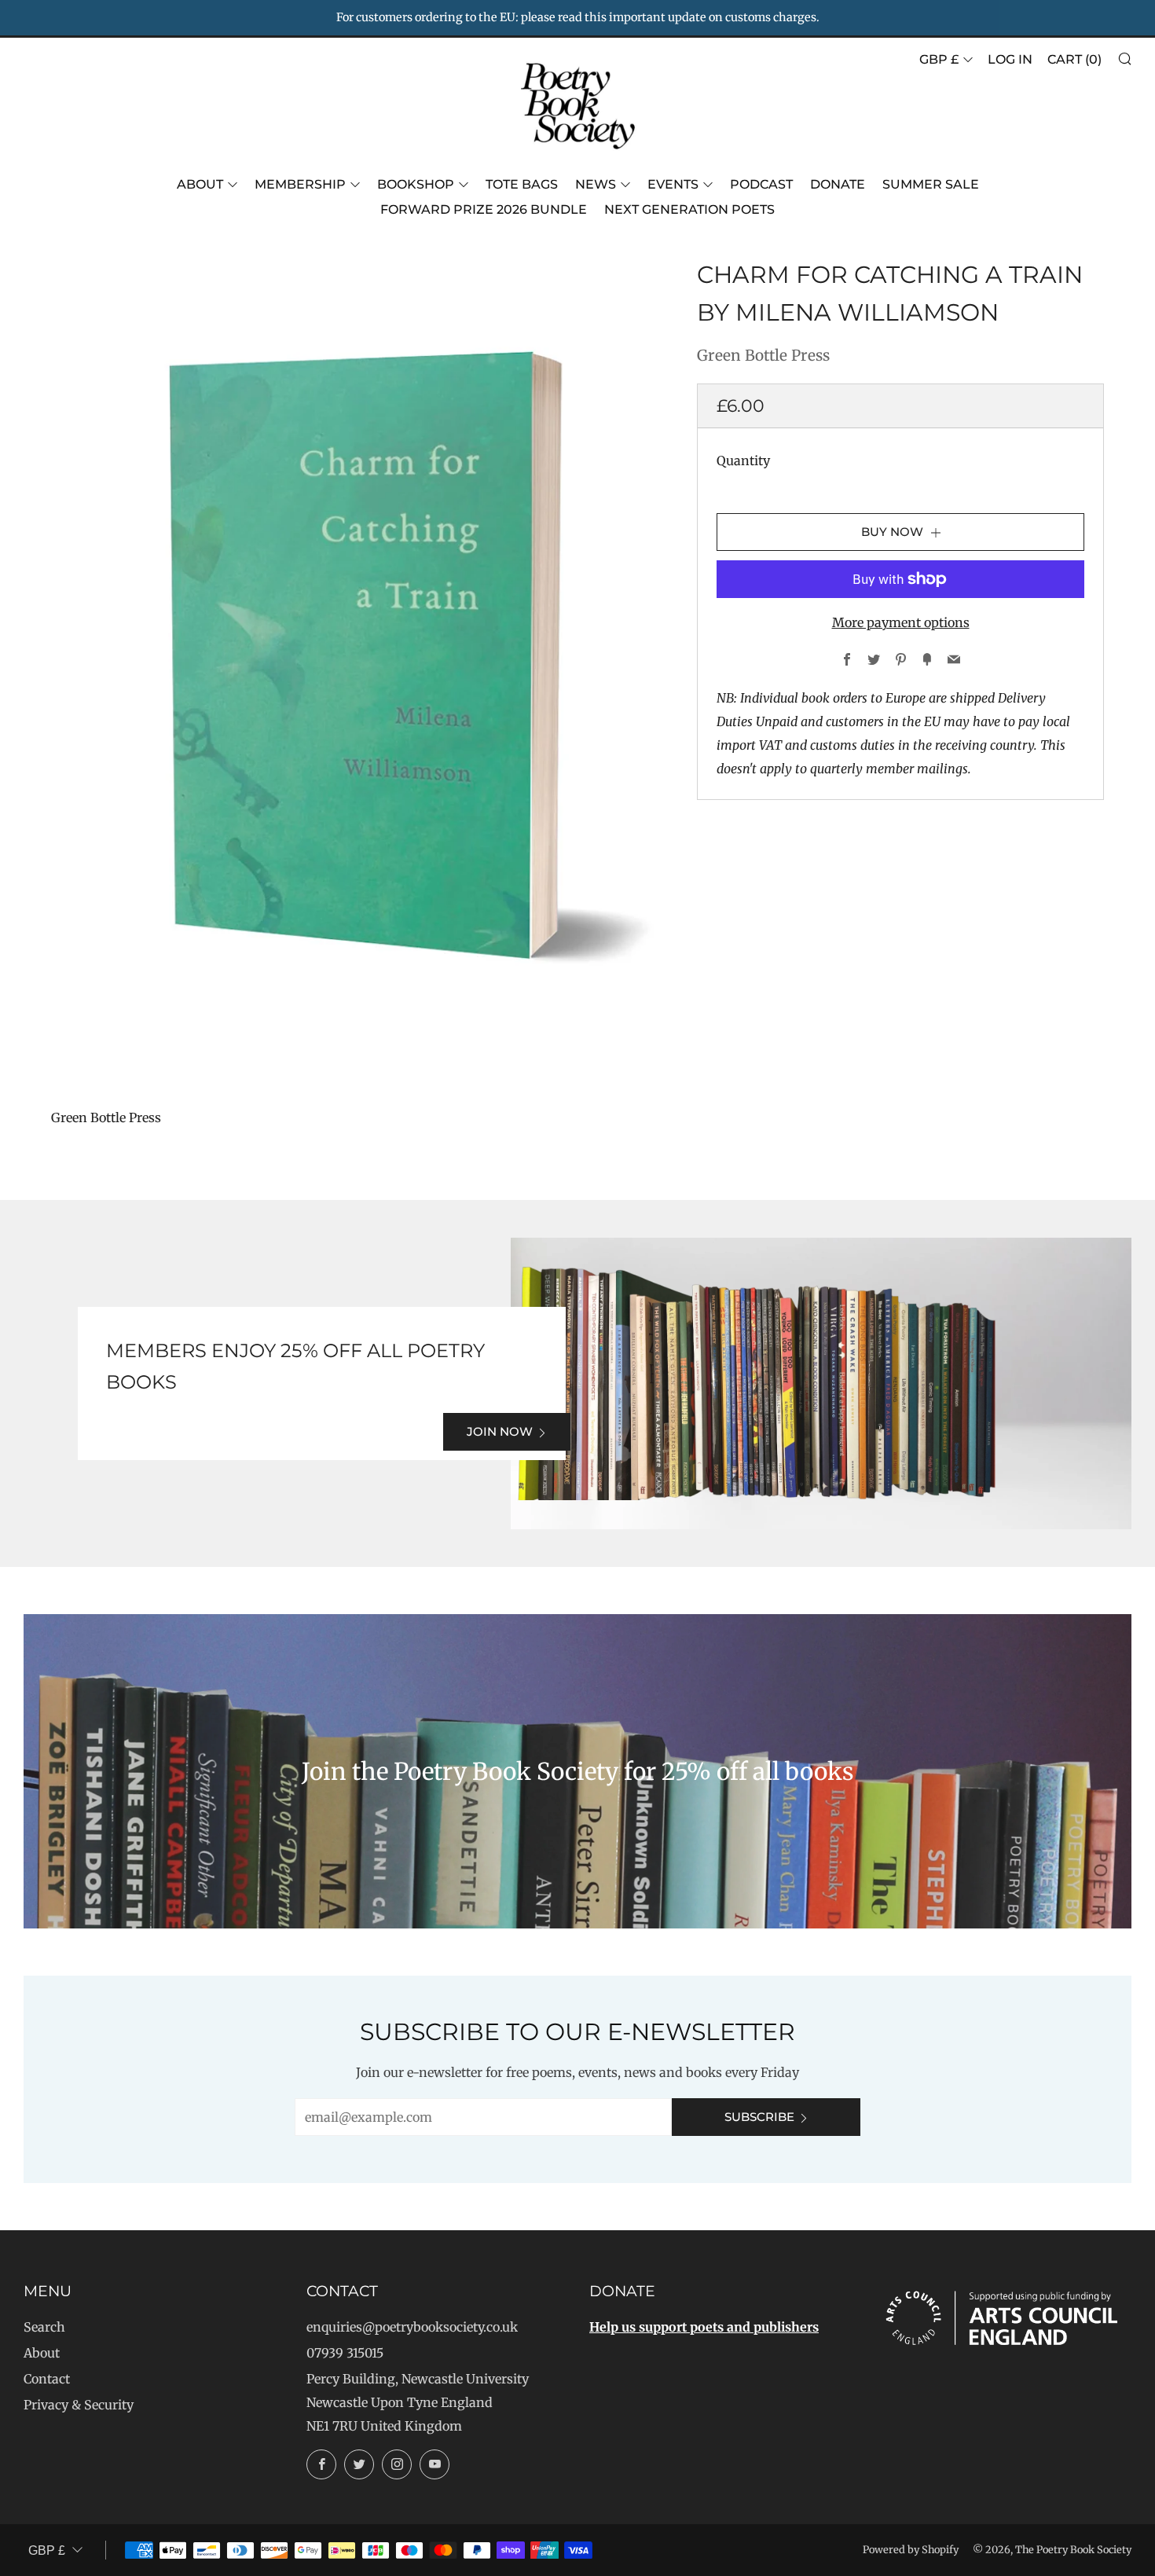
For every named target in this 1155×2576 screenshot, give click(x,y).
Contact (47, 2379)
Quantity (743, 461)
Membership (300, 184)
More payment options (901, 622)
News (596, 184)
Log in (1010, 59)
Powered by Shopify (911, 2549)
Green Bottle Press (763, 355)
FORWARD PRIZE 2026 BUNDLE (484, 209)
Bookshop (416, 184)
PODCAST (761, 184)
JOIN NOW (500, 1431)
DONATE (838, 184)
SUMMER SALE (931, 184)
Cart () (1074, 59)
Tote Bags (522, 184)
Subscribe (759, 2117)
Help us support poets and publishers (704, 2327)
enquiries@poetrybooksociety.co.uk (412, 2327)
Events (673, 184)
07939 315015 (345, 2353)
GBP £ (939, 59)
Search (44, 2327)
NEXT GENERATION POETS (689, 209)
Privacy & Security (79, 2405)
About (200, 184)
